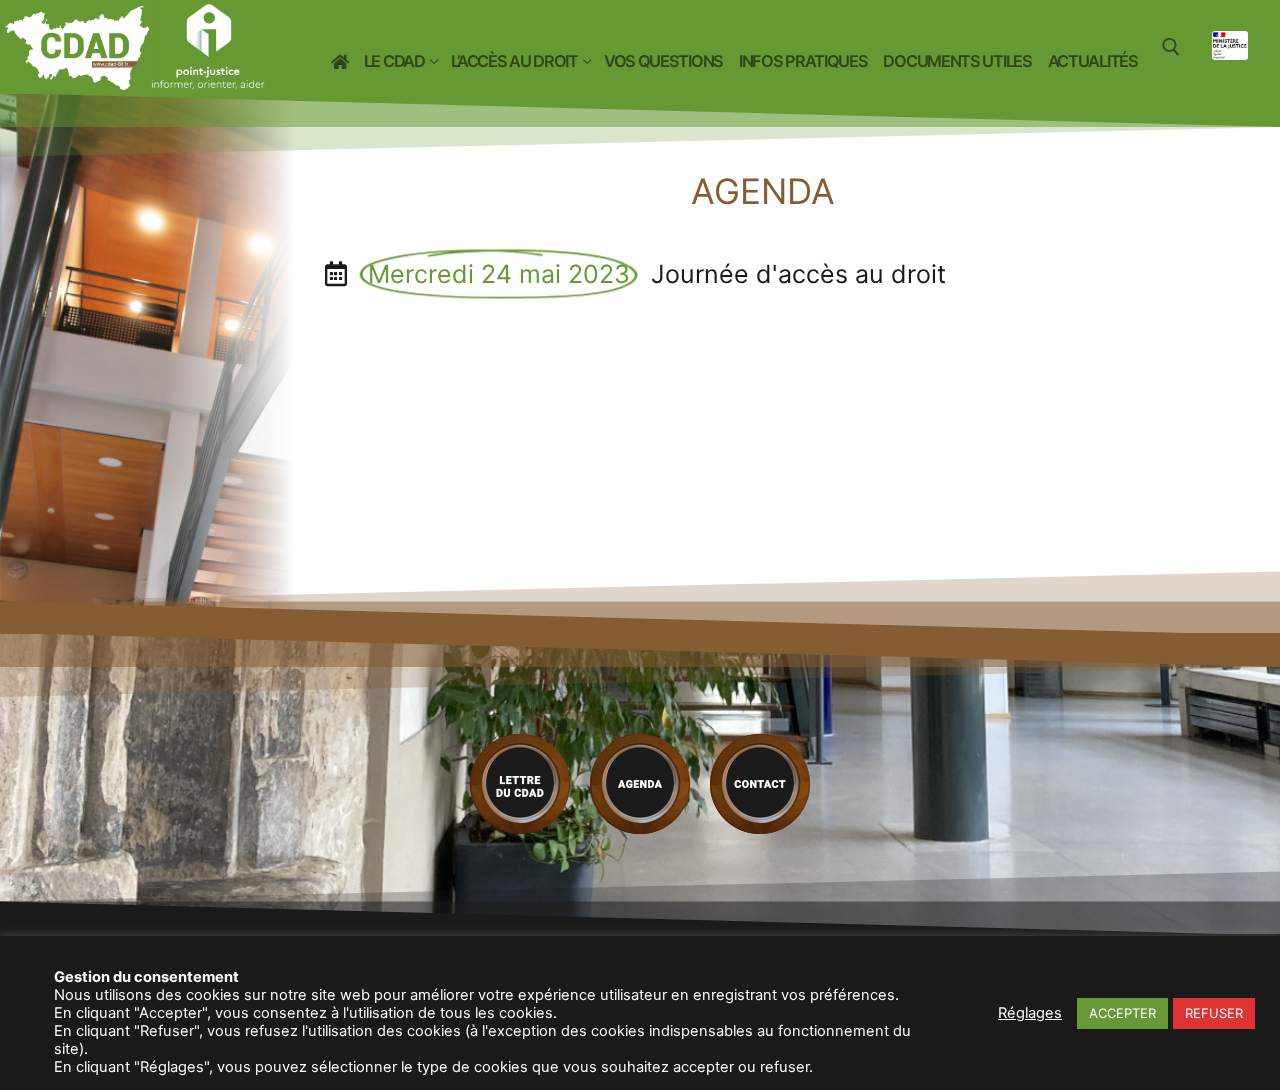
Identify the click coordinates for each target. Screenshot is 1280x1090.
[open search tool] (1171, 47)
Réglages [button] (1030, 1013)
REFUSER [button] (1214, 1013)
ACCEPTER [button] (1122, 1013)
